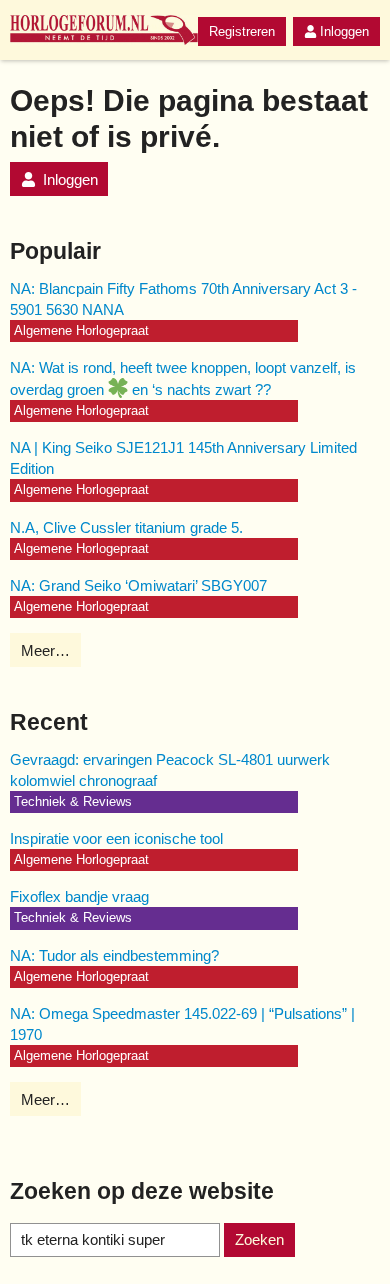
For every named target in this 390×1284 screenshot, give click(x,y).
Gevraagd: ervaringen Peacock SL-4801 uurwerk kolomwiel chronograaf (170, 770)
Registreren (242, 31)
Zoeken (259, 1239)
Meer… (45, 650)
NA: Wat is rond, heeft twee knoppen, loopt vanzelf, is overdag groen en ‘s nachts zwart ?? (183, 378)
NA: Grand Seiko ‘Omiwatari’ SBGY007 (138, 585)
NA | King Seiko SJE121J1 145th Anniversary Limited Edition (183, 458)
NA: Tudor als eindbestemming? (114, 955)
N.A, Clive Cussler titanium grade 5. (126, 527)
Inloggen (344, 31)
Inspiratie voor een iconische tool (116, 838)
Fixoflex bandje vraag (79, 896)
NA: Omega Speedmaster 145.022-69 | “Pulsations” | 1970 (182, 1024)
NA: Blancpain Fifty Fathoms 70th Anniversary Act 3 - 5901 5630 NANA (183, 299)
